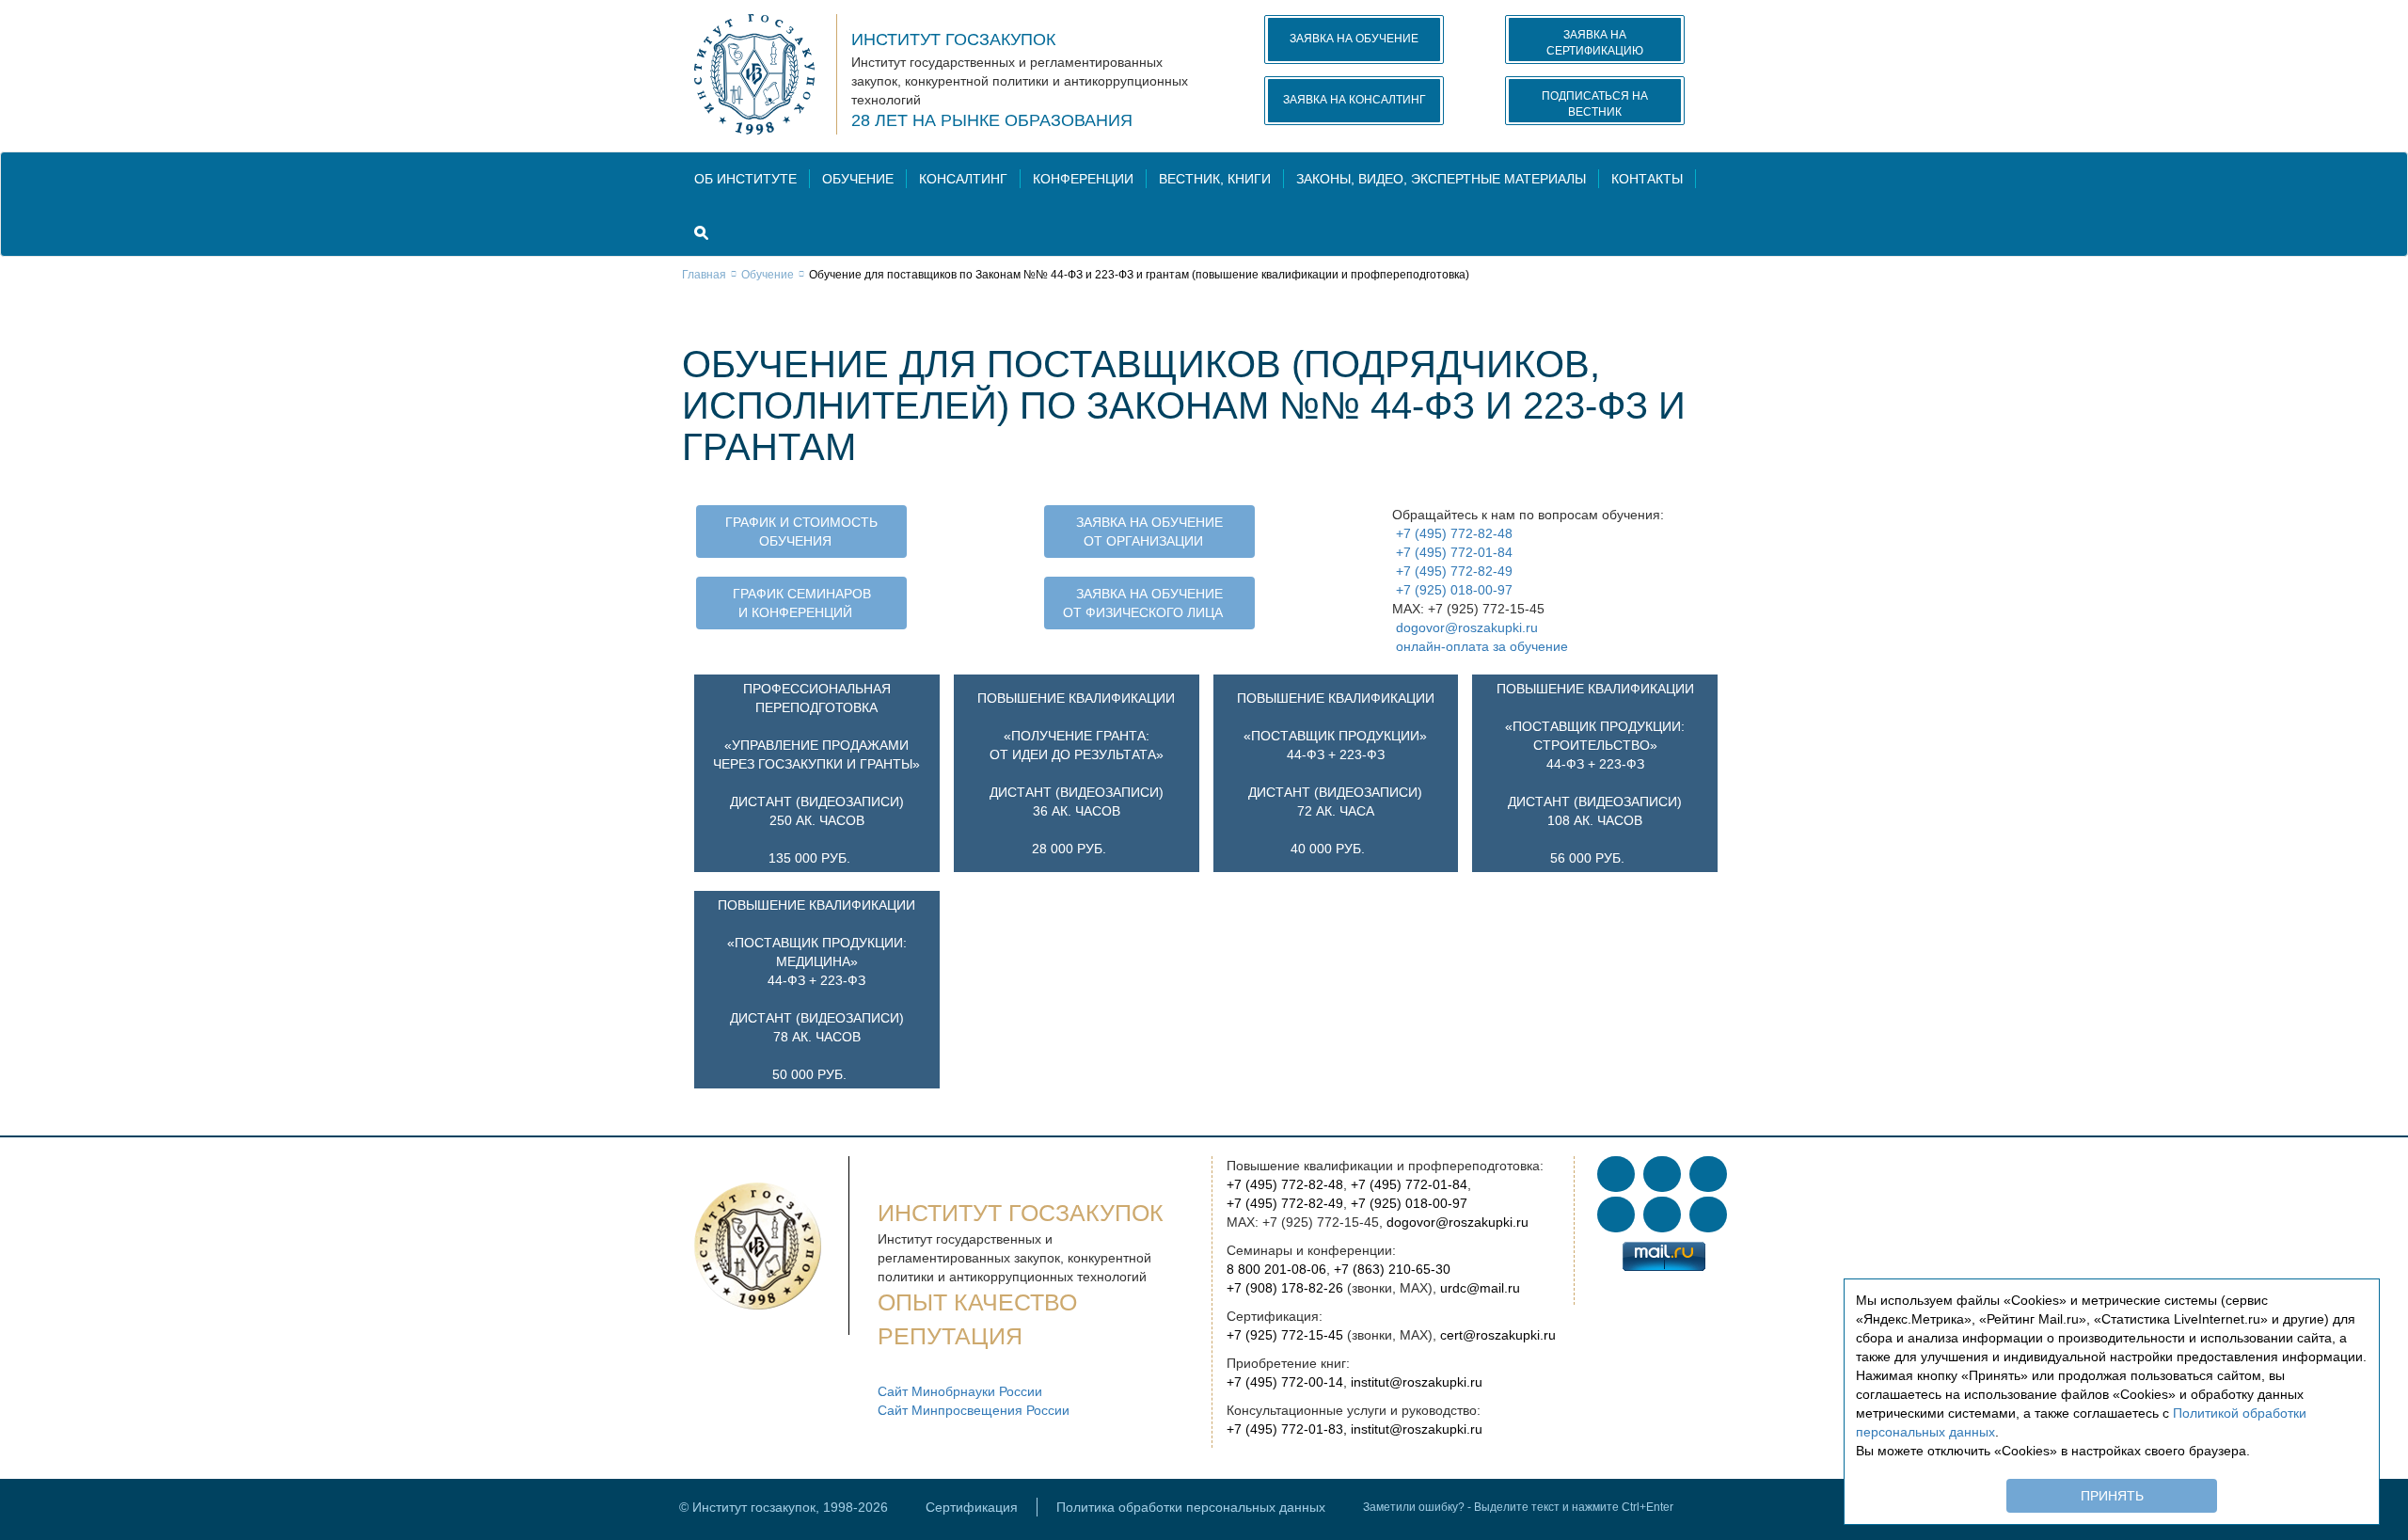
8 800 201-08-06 (1276, 1269)
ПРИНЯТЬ (2112, 1496)
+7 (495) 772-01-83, (1287, 1429)
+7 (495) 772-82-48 (1452, 533)
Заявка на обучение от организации (1149, 532)
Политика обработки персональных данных (1191, 1507)
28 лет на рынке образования (992, 120)
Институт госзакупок (953, 40)
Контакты (1647, 179)
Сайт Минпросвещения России (974, 1410)
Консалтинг (963, 179)
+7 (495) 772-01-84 (1452, 552)
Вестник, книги (1215, 179)
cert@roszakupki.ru (1498, 1335)
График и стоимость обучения (801, 532)
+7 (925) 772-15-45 (1285, 1335)
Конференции (1083, 179)
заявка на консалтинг (1354, 100)
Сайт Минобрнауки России (960, 1391)
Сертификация (972, 1507)
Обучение (858, 179)
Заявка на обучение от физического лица (1143, 603)
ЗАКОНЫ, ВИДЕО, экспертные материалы (1441, 179)
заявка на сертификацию (1595, 43)
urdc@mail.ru (1480, 1288)
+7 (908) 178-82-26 (1285, 1288)
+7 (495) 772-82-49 (1452, 571)
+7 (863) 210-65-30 (1392, 1269)
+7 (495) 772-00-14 (1285, 1382)
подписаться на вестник (1595, 104)
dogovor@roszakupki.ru (1465, 627)
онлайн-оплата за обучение (1480, 646)
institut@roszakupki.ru (1417, 1382)
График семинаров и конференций (802, 603)
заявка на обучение (1354, 39)
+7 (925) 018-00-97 (1452, 590)
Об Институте (745, 179)
